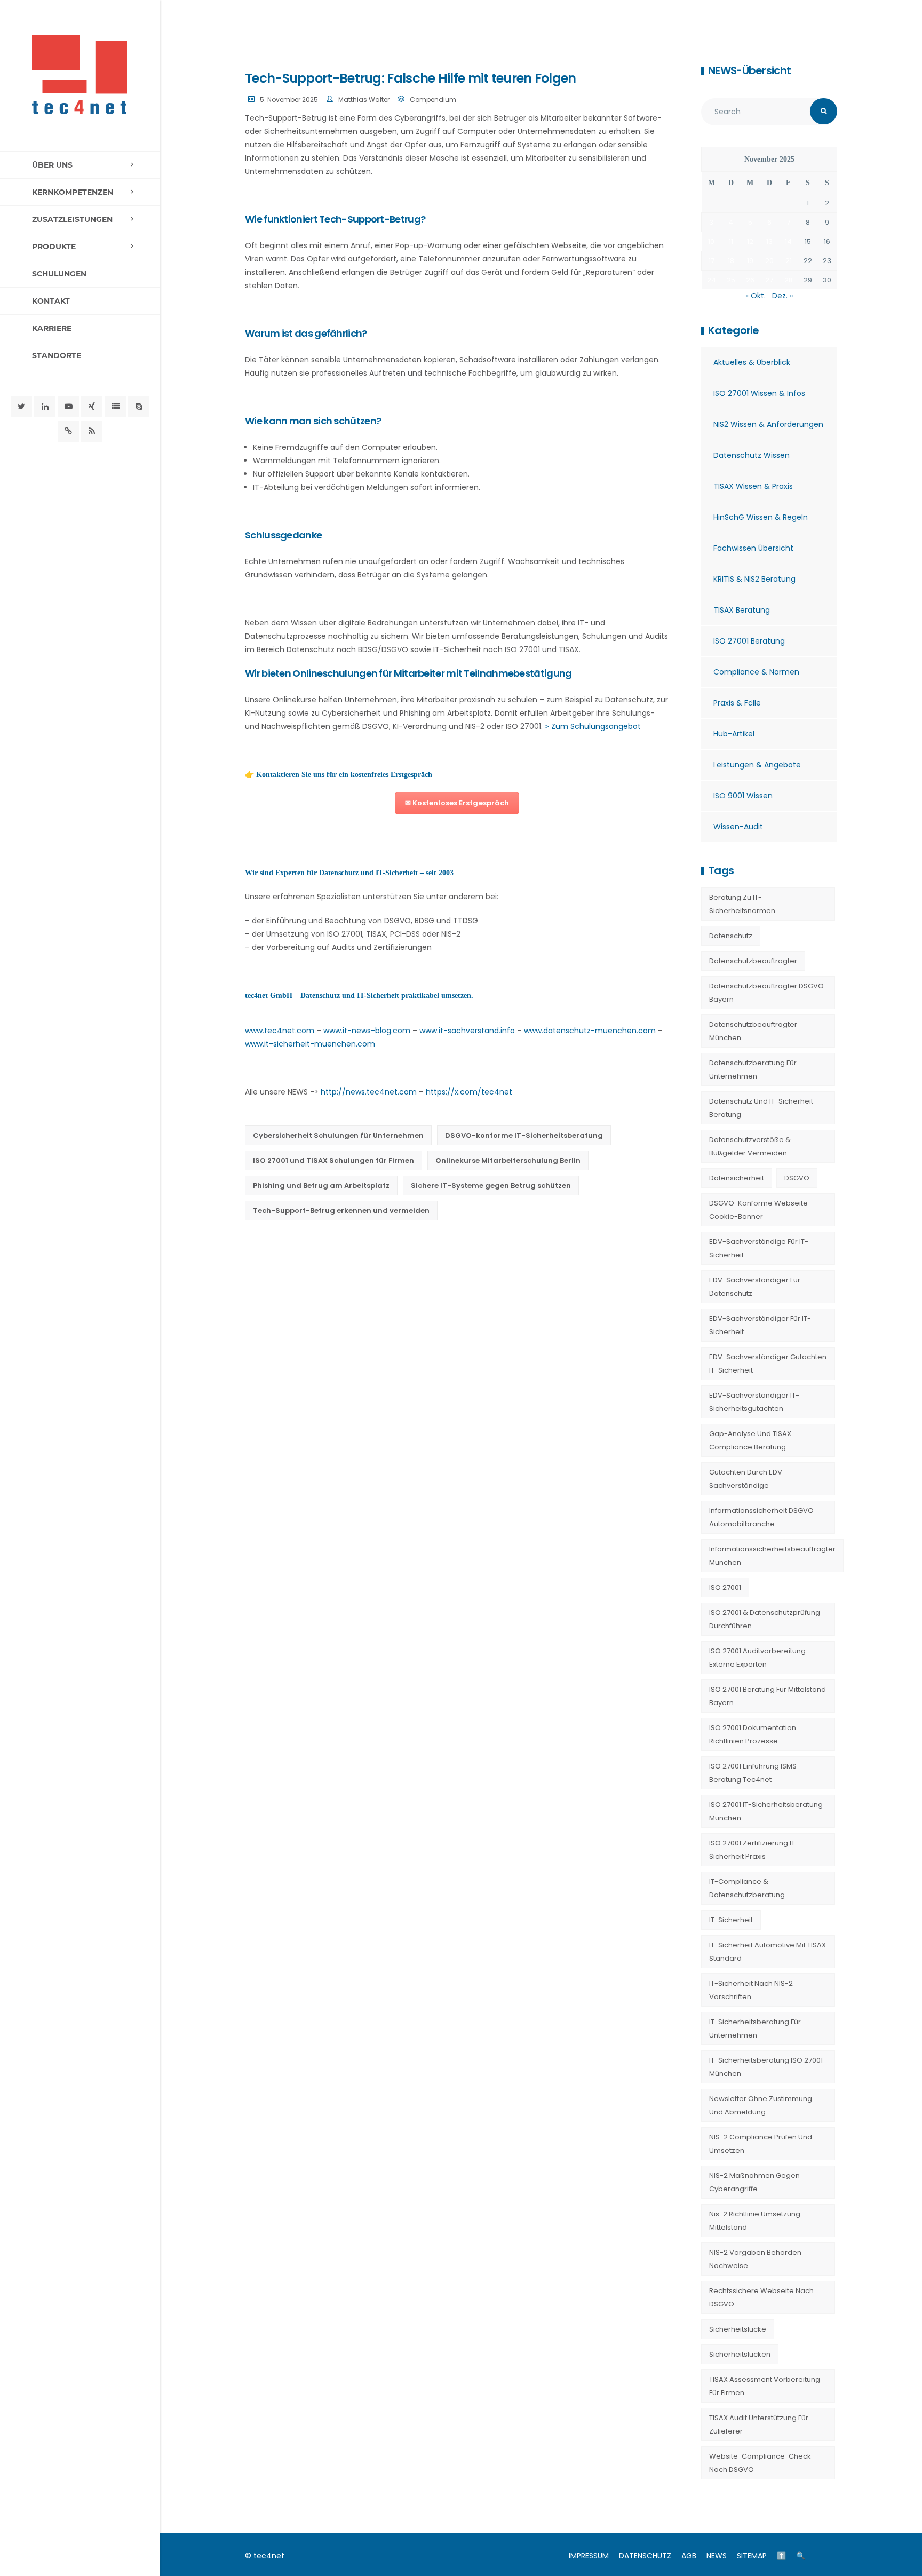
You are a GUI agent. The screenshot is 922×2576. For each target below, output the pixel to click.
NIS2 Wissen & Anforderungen (768, 424)
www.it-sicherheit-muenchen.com (310, 1044)
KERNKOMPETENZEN (73, 192)
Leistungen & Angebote (757, 765)
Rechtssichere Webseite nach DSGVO (761, 2297)
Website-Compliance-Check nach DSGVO (760, 2463)
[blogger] (115, 407)
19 (750, 261)
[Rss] (92, 431)
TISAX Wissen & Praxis (753, 486)
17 (712, 261)
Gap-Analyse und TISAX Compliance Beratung (750, 1440)
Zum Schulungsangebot (596, 726)
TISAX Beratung (742, 610)
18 (731, 261)
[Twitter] (21, 407)
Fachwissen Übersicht (753, 548)
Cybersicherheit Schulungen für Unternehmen (338, 1135)
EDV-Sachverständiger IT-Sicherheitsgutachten (754, 1402)
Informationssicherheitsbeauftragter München (772, 1556)
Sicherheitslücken (740, 2354)
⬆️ (781, 2556)
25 (731, 280)
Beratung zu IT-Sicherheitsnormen (742, 904)
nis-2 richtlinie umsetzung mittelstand (755, 2221)
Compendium (433, 100)
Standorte (57, 355)
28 (789, 280)
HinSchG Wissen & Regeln (761, 517)
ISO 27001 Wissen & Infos (759, 393)
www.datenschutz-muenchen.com (590, 1031)
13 (769, 241)
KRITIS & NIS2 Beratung (754, 579)
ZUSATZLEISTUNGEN (72, 219)
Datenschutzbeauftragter (753, 961)
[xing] (92, 407)
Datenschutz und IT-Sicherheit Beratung (761, 1108)
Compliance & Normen (756, 672)
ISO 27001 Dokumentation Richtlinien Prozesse (753, 1734)
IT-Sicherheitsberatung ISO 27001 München (766, 2067)
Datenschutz (731, 936)
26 (750, 280)
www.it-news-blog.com (367, 1031)
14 (788, 241)
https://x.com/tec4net (469, 1092)
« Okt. (756, 296)
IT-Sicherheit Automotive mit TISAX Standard (768, 1952)
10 (711, 241)
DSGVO (797, 1178)
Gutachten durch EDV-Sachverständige (748, 1479)
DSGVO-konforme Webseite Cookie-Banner (758, 1210)
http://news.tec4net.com (369, 1092)
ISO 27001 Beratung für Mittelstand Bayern (768, 1696)
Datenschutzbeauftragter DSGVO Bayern (766, 993)
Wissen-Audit (738, 827)
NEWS (717, 2556)
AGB (689, 2556)
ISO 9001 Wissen (743, 796)
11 (731, 241)
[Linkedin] (45, 407)
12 (750, 241)
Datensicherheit (737, 1178)
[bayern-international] (68, 431)
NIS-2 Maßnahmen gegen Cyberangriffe (754, 2182)
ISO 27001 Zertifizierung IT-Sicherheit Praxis (754, 1850)
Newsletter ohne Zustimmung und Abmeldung (761, 2105)
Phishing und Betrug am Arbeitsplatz (321, 1186)
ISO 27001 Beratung (749, 641)
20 (769, 261)
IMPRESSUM (589, 2556)
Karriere (52, 328)
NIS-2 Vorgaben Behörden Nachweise (755, 2259)
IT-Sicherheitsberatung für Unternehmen (755, 2028)
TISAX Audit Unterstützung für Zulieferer (759, 2424)
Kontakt (51, 301)
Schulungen (59, 274)
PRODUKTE (54, 247)
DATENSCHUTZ (645, 2556)
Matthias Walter (364, 100)
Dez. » (782, 296)
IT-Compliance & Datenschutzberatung (747, 1888)
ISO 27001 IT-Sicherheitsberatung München (766, 1811)
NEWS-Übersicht (749, 70)
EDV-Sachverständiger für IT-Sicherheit (760, 1325)
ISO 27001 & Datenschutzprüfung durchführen (765, 1619)
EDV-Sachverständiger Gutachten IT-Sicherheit (768, 1364)
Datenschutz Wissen (752, 455)
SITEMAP (752, 2556)
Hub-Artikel (734, 734)
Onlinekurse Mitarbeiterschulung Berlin (508, 1160)
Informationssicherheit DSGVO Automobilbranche (761, 1517)
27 (769, 280)
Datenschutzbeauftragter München (753, 1031)
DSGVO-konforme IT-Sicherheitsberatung (524, 1135)
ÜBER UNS (52, 165)
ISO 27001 (725, 1587)
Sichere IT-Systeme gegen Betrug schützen (491, 1186)
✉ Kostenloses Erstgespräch (457, 803)
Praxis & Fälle (737, 703)
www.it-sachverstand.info (467, 1031)
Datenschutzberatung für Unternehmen (753, 1069)
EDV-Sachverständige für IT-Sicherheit (759, 1248)
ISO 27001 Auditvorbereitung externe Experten (757, 1658)
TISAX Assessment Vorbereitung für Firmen (765, 2386)
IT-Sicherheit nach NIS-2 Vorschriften (751, 1990)
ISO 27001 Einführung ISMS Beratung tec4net (753, 1773)
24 (712, 280)
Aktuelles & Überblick (752, 362)
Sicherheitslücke (738, 2329)
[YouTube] (68, 407)
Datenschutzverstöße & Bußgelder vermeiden (750, 1146)
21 (789, 261)
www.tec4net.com (280, 1031)
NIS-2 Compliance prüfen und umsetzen (761, 2144)
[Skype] (139, 407)
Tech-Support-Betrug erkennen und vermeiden (341, 1211)
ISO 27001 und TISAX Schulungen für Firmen (333, 1160)
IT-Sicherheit (731, 1920)
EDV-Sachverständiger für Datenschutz (755, 1287)
